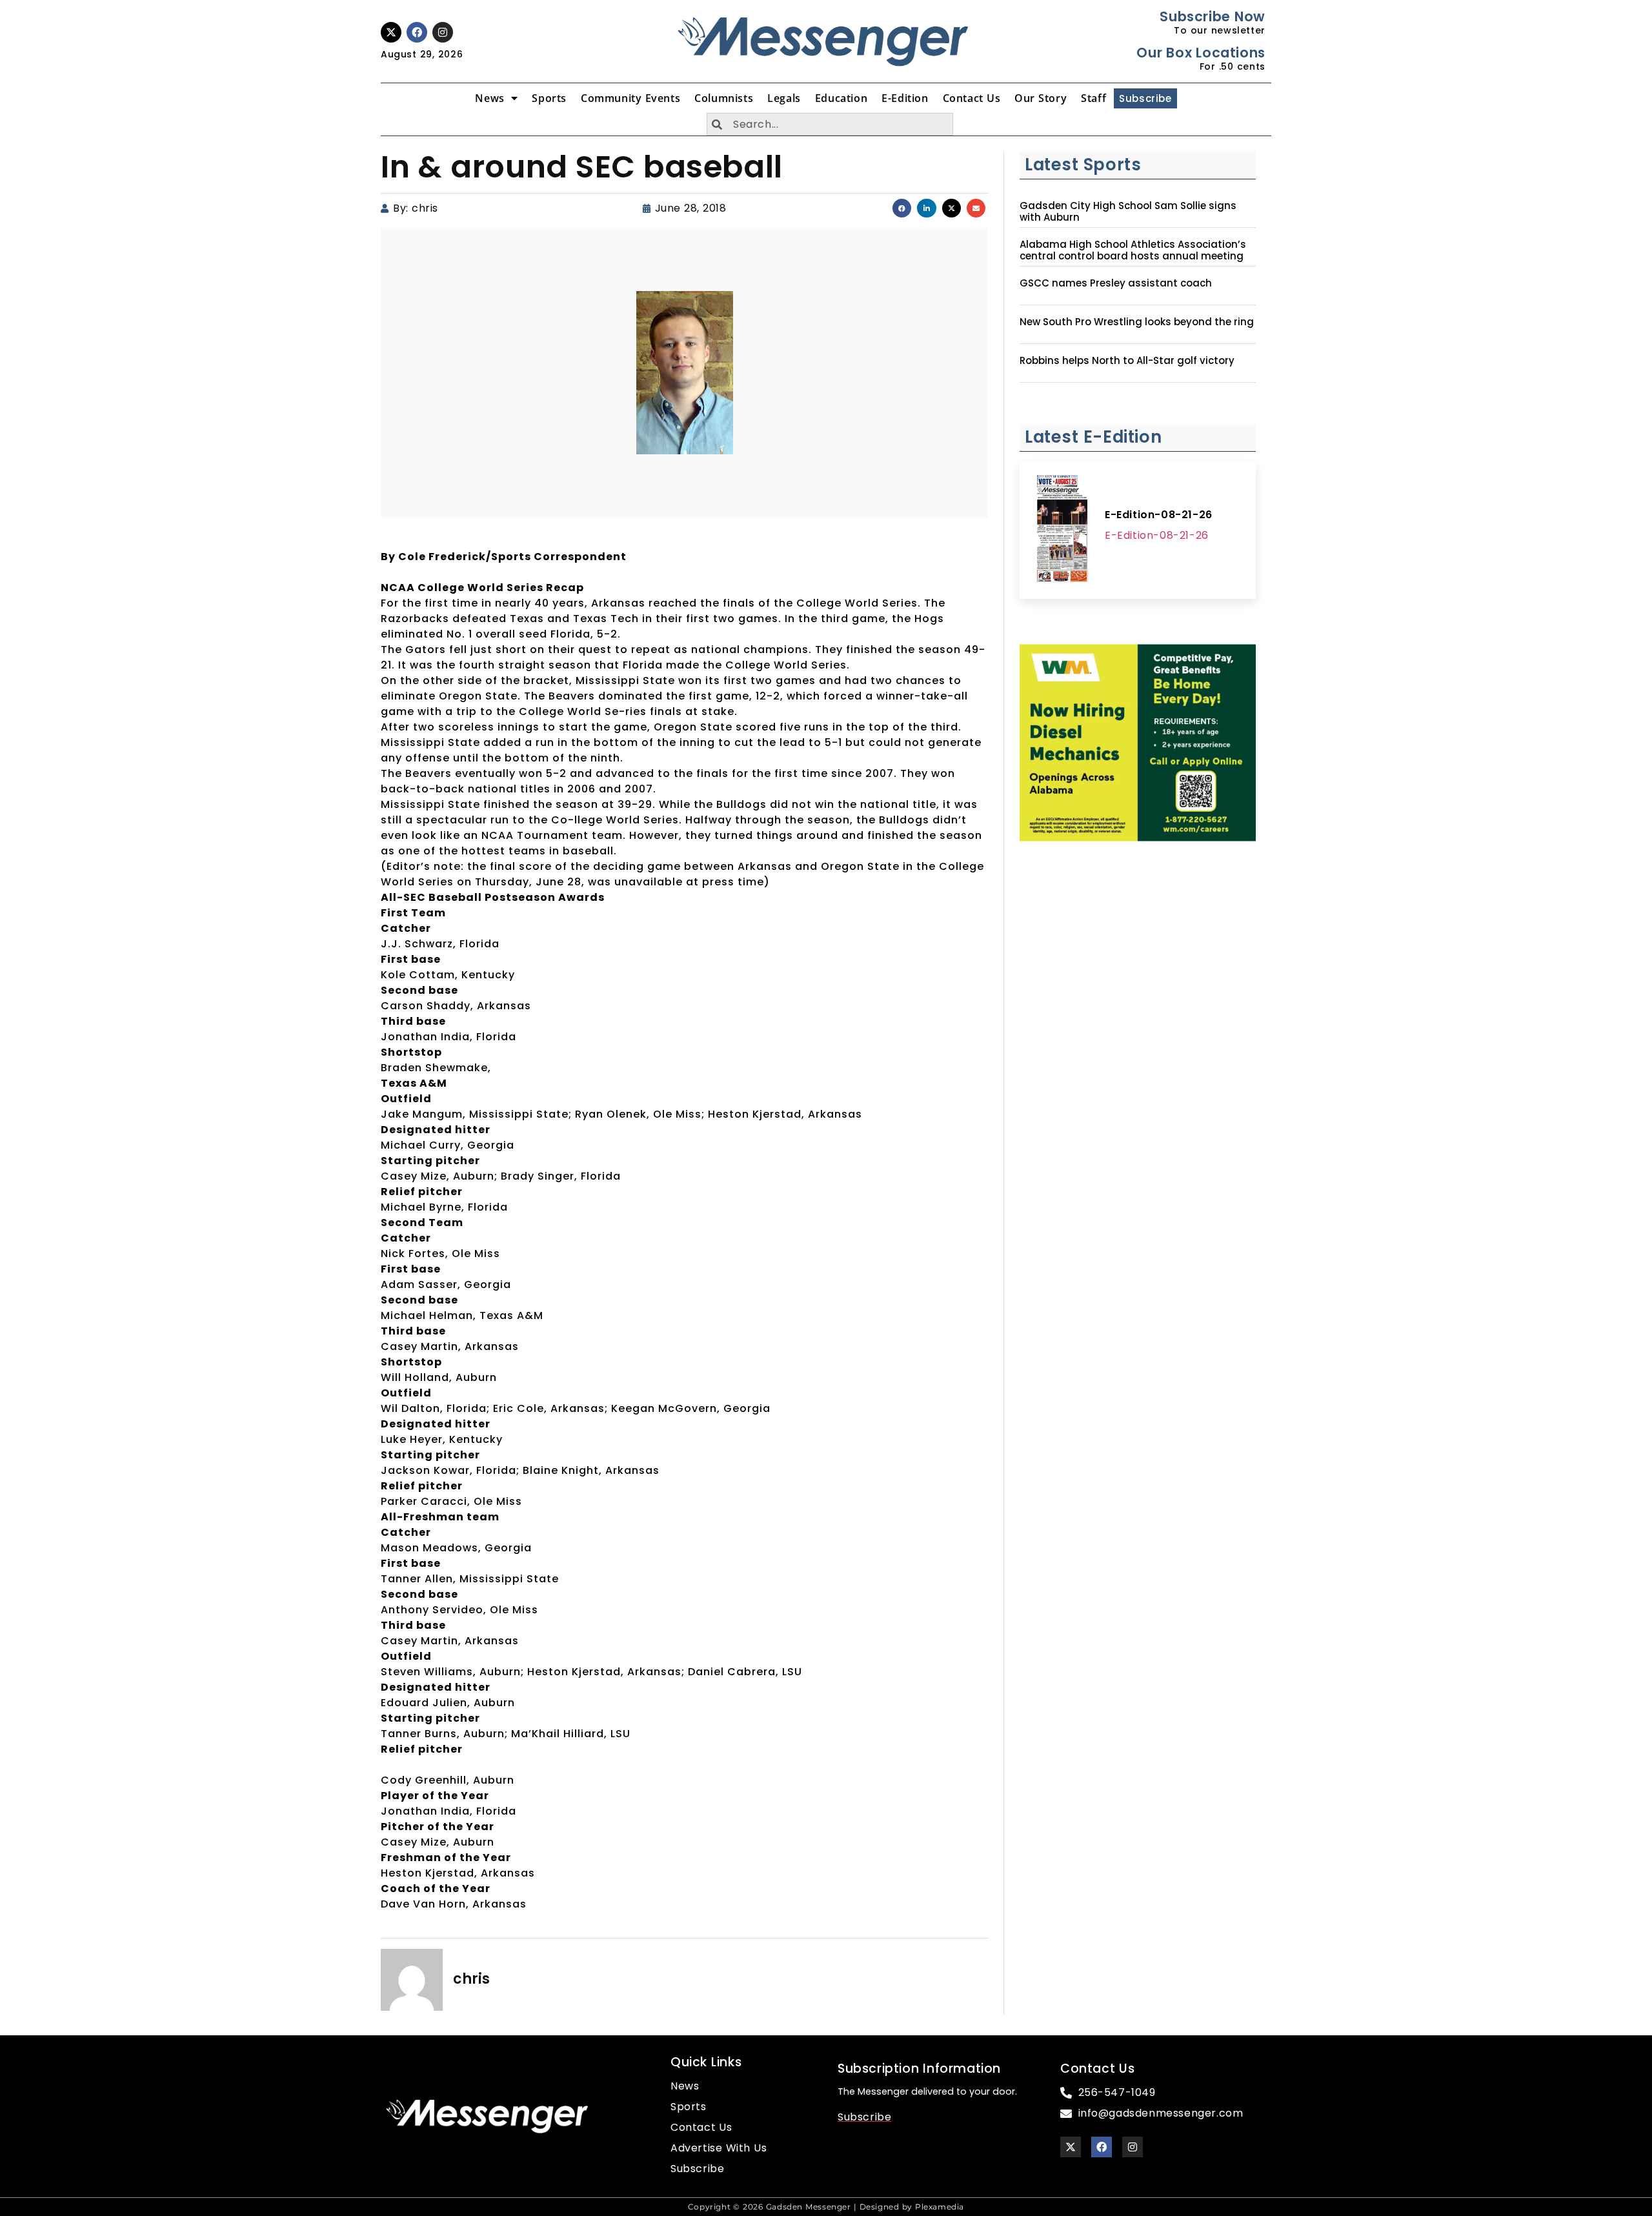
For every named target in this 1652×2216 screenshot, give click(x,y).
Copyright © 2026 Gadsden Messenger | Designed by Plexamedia (826, 2207)
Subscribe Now (1212, 16)
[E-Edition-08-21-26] (1062, 530)
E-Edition (905, 98)
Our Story (1041, 98)
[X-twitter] (391, 32)
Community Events (630, 98)
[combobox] (830, 124)
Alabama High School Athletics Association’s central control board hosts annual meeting (1133, 250)
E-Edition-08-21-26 (1159, 515)
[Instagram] (443, 32)
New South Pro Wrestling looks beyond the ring (1137, 322)
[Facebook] (417, 32)
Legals (784, 98)
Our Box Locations (1201, 53)
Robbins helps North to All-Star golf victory (1127, 361)
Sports (549, 98)
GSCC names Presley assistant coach (1116, 283)
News (489, 98)
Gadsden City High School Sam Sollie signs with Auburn (1128, 212)
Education (841, 98)
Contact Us (972, 98)
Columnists (724, 98)
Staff (1093, 98)
